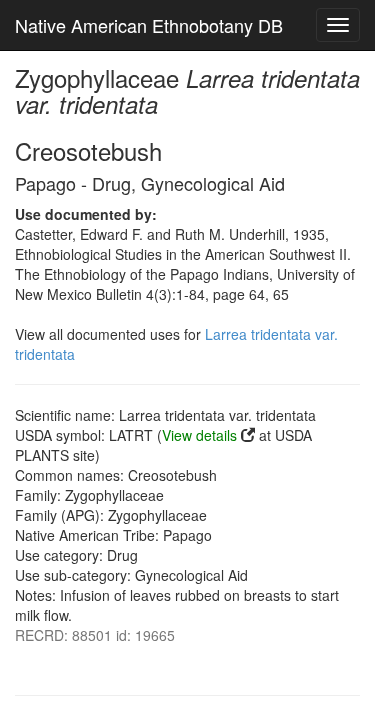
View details (199, 435)
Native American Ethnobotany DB (149, 25)
